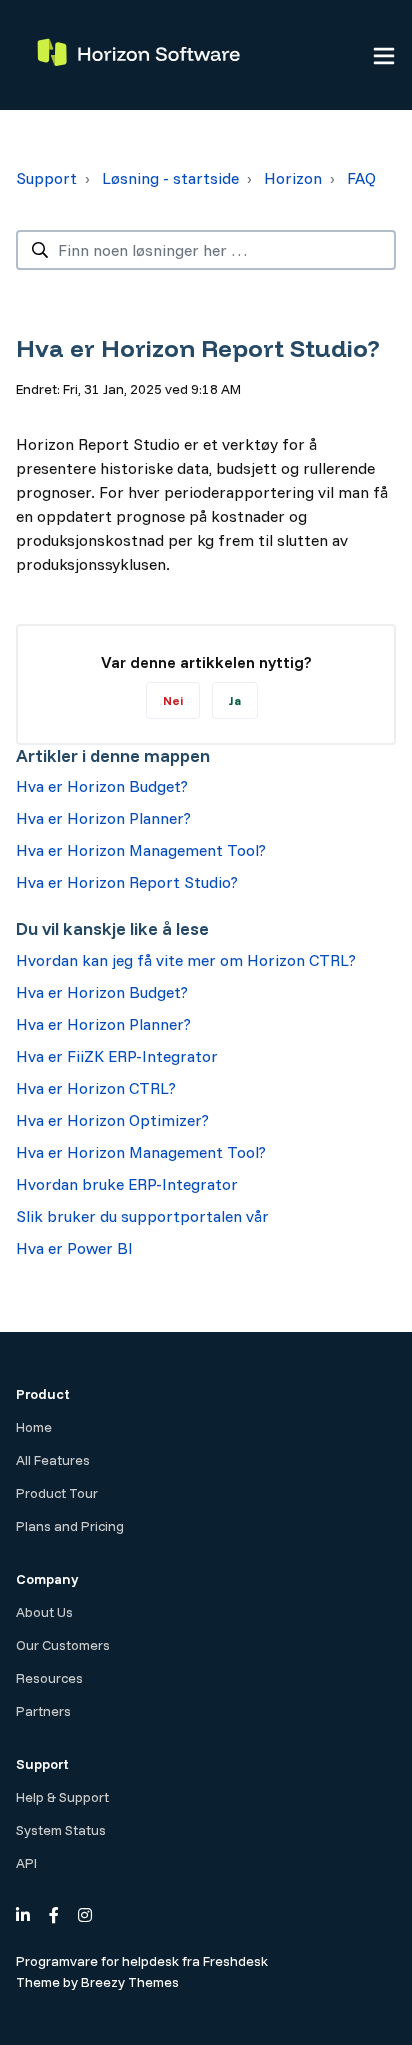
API (26, 1863)
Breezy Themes (130, 1982)
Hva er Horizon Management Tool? (141, 850)
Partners (43, 1711)
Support (46, 178)
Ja (235, 700)
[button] (384, 55)
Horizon (293, 178)
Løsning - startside (170, 178)
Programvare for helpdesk (99, 1961)
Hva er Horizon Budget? (102, 786)
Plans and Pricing (70, 1526)
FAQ (361, 178)
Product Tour (57, 1493)
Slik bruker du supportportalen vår (142, 1216)
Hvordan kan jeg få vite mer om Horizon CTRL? (186, 960)
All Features (53, 1460)
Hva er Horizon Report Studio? (127, 882)
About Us (44, 1612)
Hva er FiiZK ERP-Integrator (117, 1056)
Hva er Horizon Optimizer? (112, 1120)
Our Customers (63, 1645)
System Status (61, 1830)
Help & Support (62, 1797)
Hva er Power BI (74, 1248)
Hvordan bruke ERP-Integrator (127, 1184)
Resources (49, 1678)
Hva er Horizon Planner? (103, 818)
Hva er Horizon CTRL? (96, 1088)
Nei (173, 700)
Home (34, 1427)
